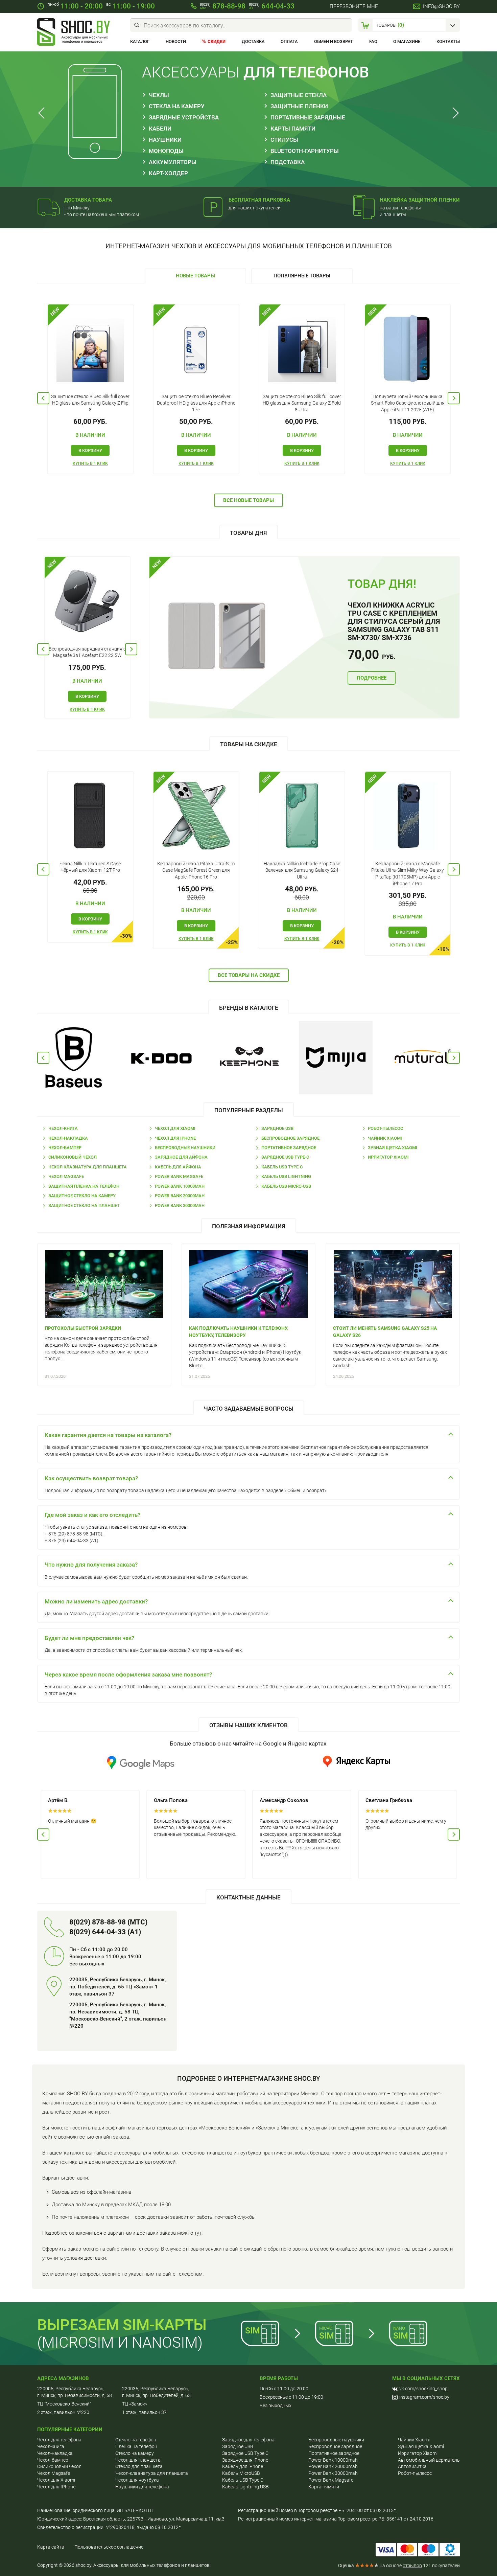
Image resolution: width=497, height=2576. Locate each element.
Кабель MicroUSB (241, 2473)
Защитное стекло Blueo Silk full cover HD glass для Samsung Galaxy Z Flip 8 (90, 403)
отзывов (412, 2566)
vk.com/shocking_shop (423, 2389)
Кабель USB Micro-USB (286, 1186)
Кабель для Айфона (178, 1167)
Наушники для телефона (142, 2487)
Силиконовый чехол (73, 1157)
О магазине (407, 41)
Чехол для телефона (59, 2440)
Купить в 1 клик (90, 463)
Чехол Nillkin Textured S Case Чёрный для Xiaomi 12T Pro (90, 867)
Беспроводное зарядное (290, 1138)
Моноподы (166, 151)
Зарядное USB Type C (245, 2453)
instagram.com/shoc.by (424, 2397)
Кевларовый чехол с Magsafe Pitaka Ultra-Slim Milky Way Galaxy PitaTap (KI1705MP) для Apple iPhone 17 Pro (408, 874)
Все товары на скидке (249, 975)
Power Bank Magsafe (179, 1176)
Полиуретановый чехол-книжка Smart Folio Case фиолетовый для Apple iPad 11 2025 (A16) (408, 403)
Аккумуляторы (173, 162)
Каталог (140, 41)
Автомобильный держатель (429, 2460)
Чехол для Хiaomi (56, 2480)
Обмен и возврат (334, 41)
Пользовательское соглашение (109, 2547)
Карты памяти (293, 129)
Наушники (165, 140)
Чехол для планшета (138, 2460)
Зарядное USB (277, 1128)
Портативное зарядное (289, 1148)
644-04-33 (272, 6)
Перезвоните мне (354, 6)
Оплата (289, 41)
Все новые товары (249, 500)
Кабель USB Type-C (282, 1167)
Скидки (217, 41)
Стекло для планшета (139, 2466)
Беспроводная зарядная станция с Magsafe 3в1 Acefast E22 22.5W (87, 652)
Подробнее (372, 678)
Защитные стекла (299, 95)
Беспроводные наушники (185, 1148)
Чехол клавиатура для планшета (88, 1167)
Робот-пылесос (385, 1128)
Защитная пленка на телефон (84, 1186)
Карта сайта (51, 2547)
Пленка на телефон (136, 2446)
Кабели (160, 129)
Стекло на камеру (135, 2453)
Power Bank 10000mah (180, 1186)
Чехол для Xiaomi (175, 1128)
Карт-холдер (168, 173)
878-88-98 (223, 6)
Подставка (288, 162)
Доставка (253, 41)
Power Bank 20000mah (180, 1196)
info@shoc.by (441, 6)
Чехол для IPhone (175, 1138)
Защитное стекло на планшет (84, 1205)
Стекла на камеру (177, 106)
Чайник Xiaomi (385, 1138)
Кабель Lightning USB (245, 2487)
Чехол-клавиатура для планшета (152, 2473)
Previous (43, 113)
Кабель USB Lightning (286, 1176)
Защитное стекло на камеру (82, 1196)
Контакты (448, 41)
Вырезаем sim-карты (122, 2325)
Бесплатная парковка (259, 200)
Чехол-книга (63, 1128)
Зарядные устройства (184, 117)
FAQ (373, 41)
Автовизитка (412, 2466)
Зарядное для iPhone (245, 2460)
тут (198, 2233)
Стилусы (284, 140)
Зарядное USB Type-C (285, 1157)
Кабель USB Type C (243, 2480)
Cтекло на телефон (136, 2440)
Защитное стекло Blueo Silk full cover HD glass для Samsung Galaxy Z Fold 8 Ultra (302, 403)
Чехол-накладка (68, 1138)
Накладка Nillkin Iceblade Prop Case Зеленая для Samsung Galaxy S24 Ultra (302, 870)
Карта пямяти (324, 2487)
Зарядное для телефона (248, 2440)
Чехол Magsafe (66, 1176)
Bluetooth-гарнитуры (305, 151)
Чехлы (159, 95)
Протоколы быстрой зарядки (83, 1328)
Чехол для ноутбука (137, 2480)
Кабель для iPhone (243, 2466)
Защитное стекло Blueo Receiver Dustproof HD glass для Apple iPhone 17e (196, 403)
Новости (176, 41)
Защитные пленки (299, 106)
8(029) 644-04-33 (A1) (105, 1932)
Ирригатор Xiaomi (388, 1157)
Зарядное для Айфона (181, 1157)
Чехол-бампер (65, 1148)
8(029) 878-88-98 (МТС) (108, 1922)
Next (454, 113)
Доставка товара (88, 200)
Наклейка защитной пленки (420, 200)
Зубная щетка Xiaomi (393, 1148)
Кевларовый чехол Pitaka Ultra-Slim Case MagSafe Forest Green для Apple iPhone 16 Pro (196, 870)
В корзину (90, 450)
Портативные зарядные (308, 117)
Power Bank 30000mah (180, 1205)
